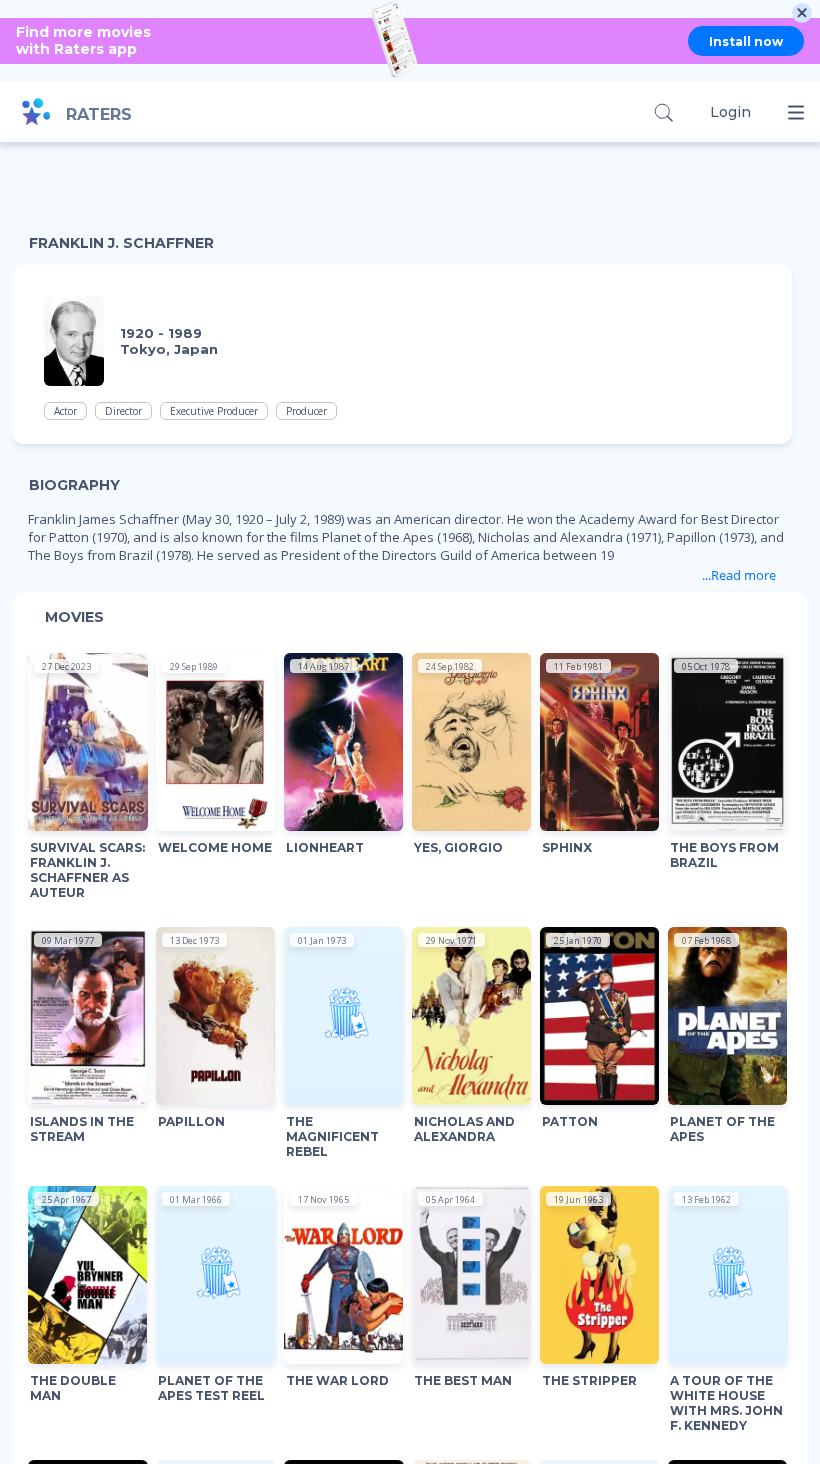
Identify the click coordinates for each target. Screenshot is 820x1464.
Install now (746, 41)
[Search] (663, 112)
